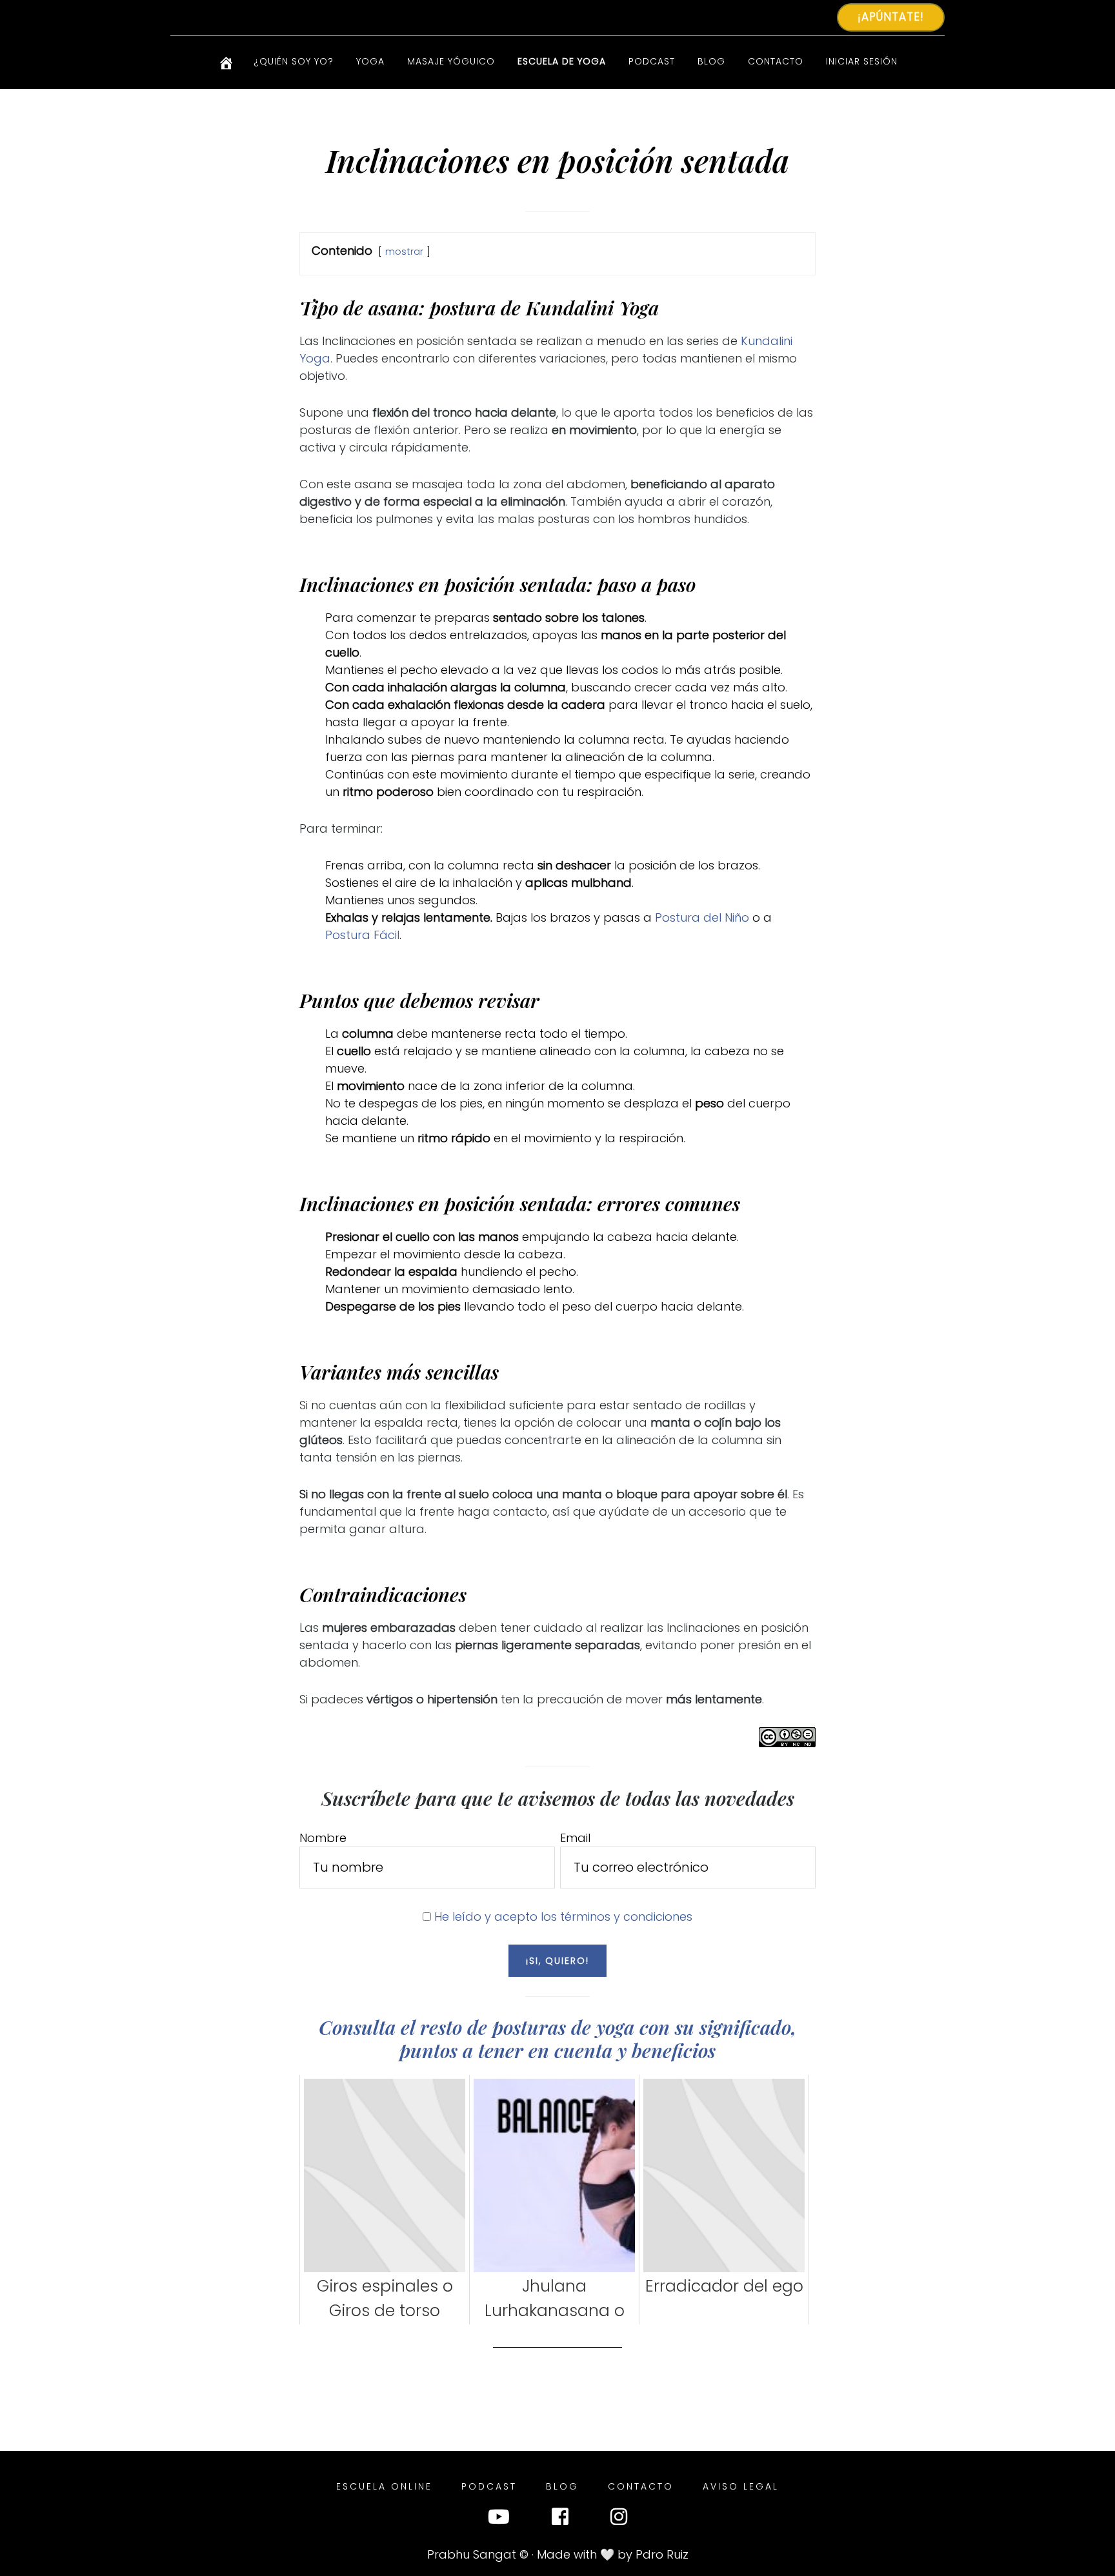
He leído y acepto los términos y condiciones (563, 1917)
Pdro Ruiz (662, 2554)
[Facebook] (560, 2520)
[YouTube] (499, 2520)
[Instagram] (619, 2520)
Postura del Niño (702, 917)
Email (575, 1838)
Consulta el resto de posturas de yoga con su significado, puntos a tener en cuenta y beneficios (557, 2039)
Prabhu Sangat (472, 2554)
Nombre (323, 1838)
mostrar (404, 252)
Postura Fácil (362, 935)
